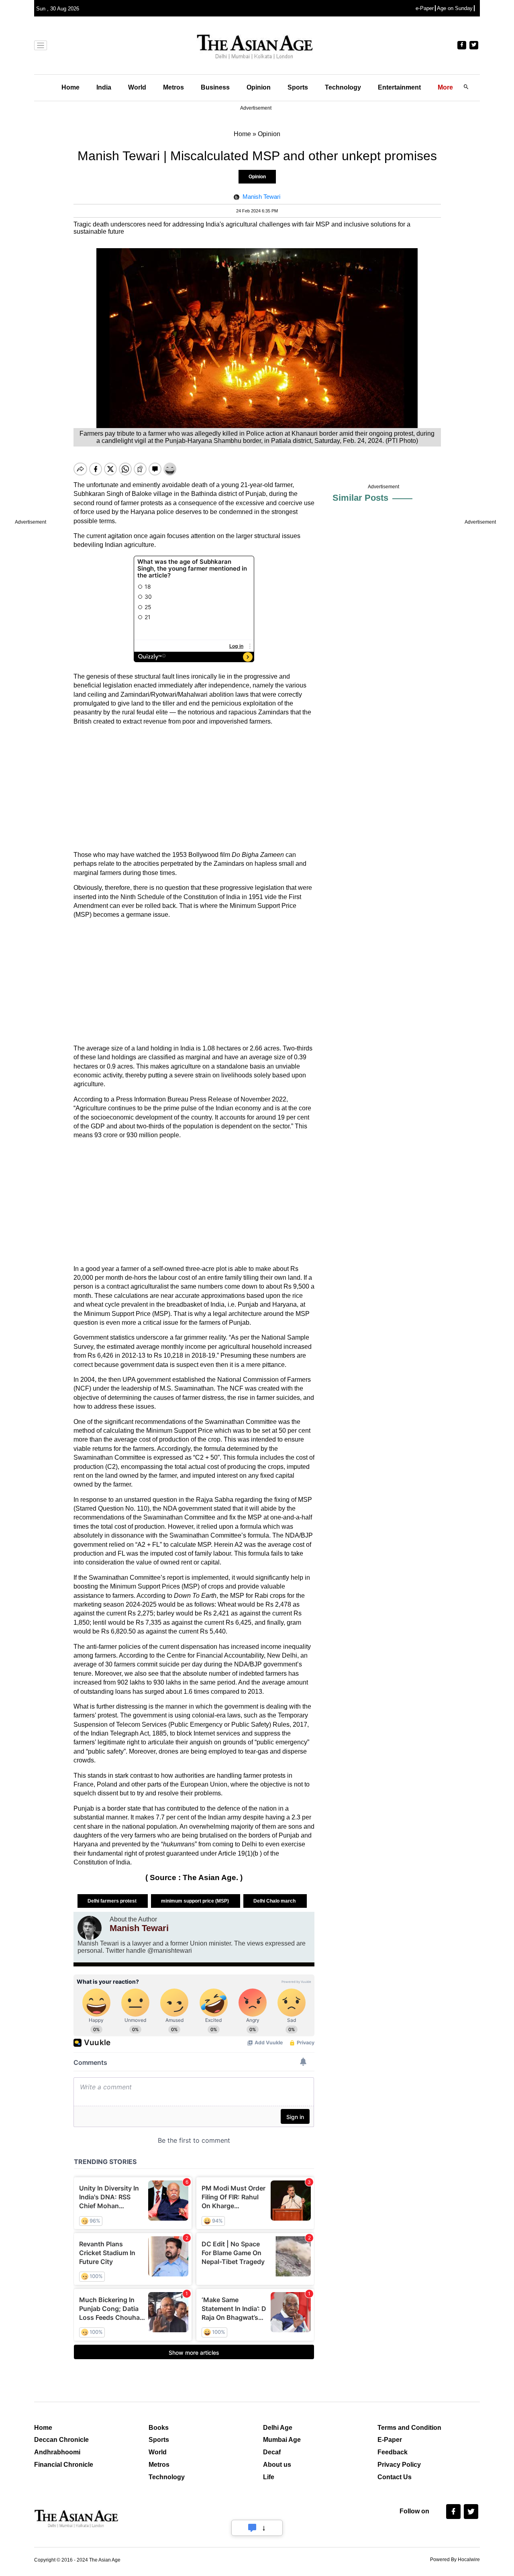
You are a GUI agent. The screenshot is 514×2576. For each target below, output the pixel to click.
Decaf (272, 2452)
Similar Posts (360, 498)
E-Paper (390, 2440)
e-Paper (425, 8)
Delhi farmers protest (113, 1901)
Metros (173, 87)
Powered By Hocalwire (455, 2560)
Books (159, 2428)
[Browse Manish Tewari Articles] (90, 1928)
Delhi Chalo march (275, 1901)
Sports (298, 87)
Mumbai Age (282, 2440)
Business (215, 87)
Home (70, 87)
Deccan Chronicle (61, 2440)
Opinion (259, 87)
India (104, 87)
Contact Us (395, 2477)
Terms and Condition (409, 2428)
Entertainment (399, 87)
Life (269, 2477)
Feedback (393, 2452)
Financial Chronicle (64, 2465)
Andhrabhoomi (57, 2452)
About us (277, 2465)
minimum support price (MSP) (196, 1901)
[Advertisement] (194, 788)
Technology (343, 87)
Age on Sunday (455, 8)
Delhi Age (278, 2428)
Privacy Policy (399, 2465)
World (137, 87)
